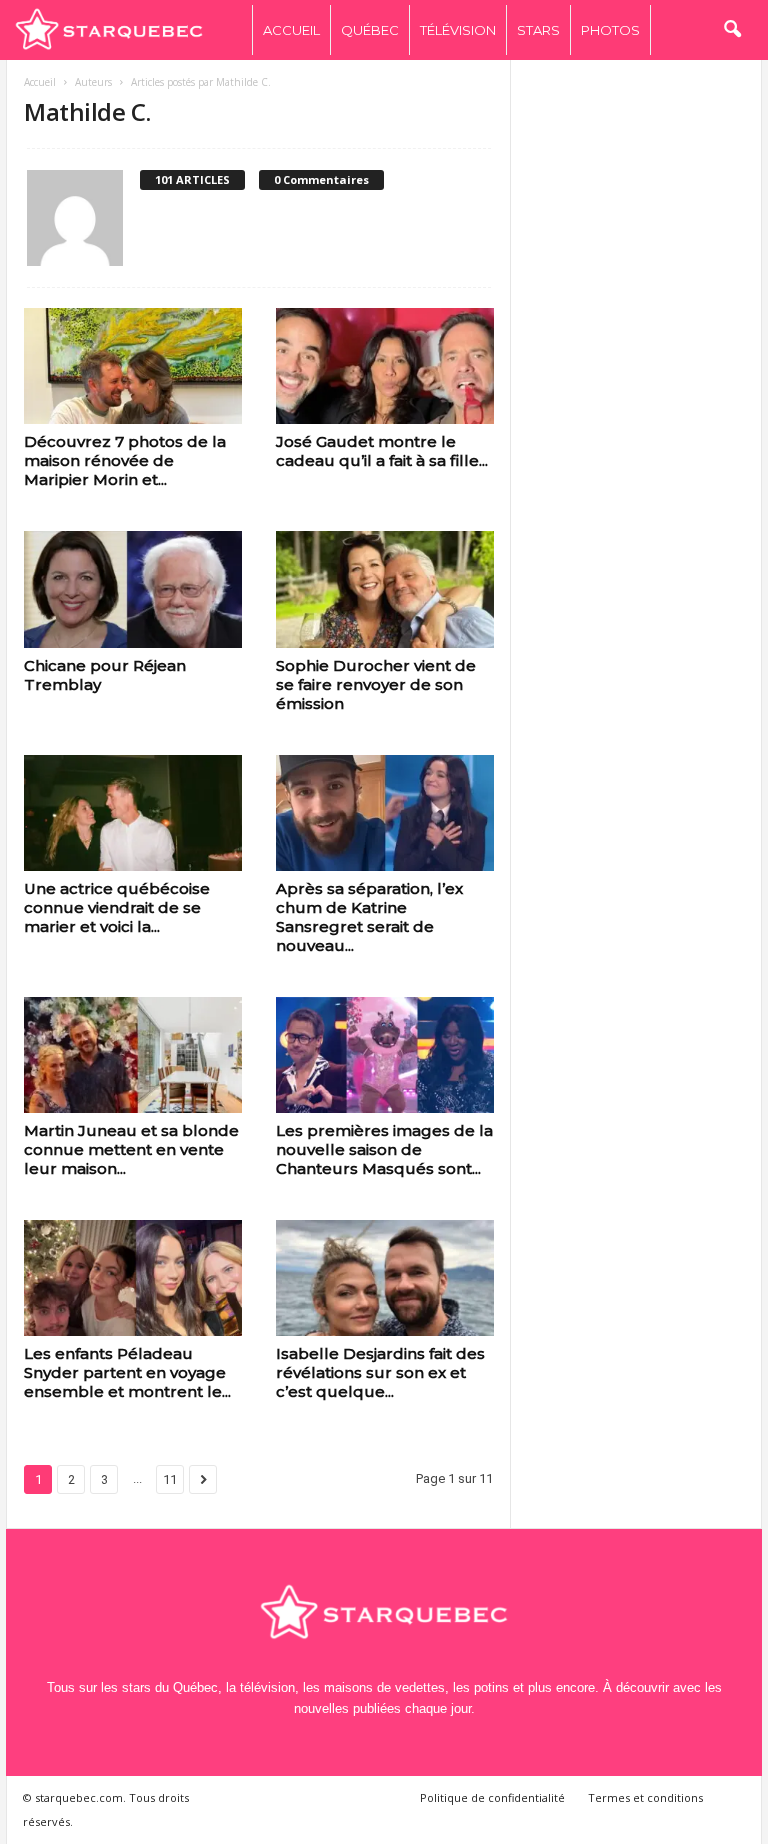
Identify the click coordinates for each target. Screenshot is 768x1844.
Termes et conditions (645, 1797)
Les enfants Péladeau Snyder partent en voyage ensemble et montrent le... (127, 1372)
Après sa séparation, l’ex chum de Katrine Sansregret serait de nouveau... (369, 917)
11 (170, 1479)
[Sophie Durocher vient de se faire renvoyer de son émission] (385, 589)
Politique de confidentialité (492, 1797)
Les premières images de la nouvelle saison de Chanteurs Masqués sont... (384, 1149)
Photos (610, 30)
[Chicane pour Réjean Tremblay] (133, 589)
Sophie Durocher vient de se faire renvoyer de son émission (376, 684)
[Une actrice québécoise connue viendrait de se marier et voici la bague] (133, 813)
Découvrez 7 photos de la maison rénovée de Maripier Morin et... (125, 460)
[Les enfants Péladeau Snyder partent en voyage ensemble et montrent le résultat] (133, 1278)
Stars (538, 30)
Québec (370, 30)
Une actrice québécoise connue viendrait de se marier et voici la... (117, 907)
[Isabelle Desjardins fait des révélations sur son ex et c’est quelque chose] (385, 1278)
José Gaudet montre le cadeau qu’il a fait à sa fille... (382, 451)
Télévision (458, 30)
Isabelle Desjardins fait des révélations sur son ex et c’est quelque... (380, 1372)
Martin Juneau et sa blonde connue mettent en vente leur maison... (131, 1149)
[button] (732, 30)
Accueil (291, 30)
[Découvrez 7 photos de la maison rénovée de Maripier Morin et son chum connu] (133, 366)
